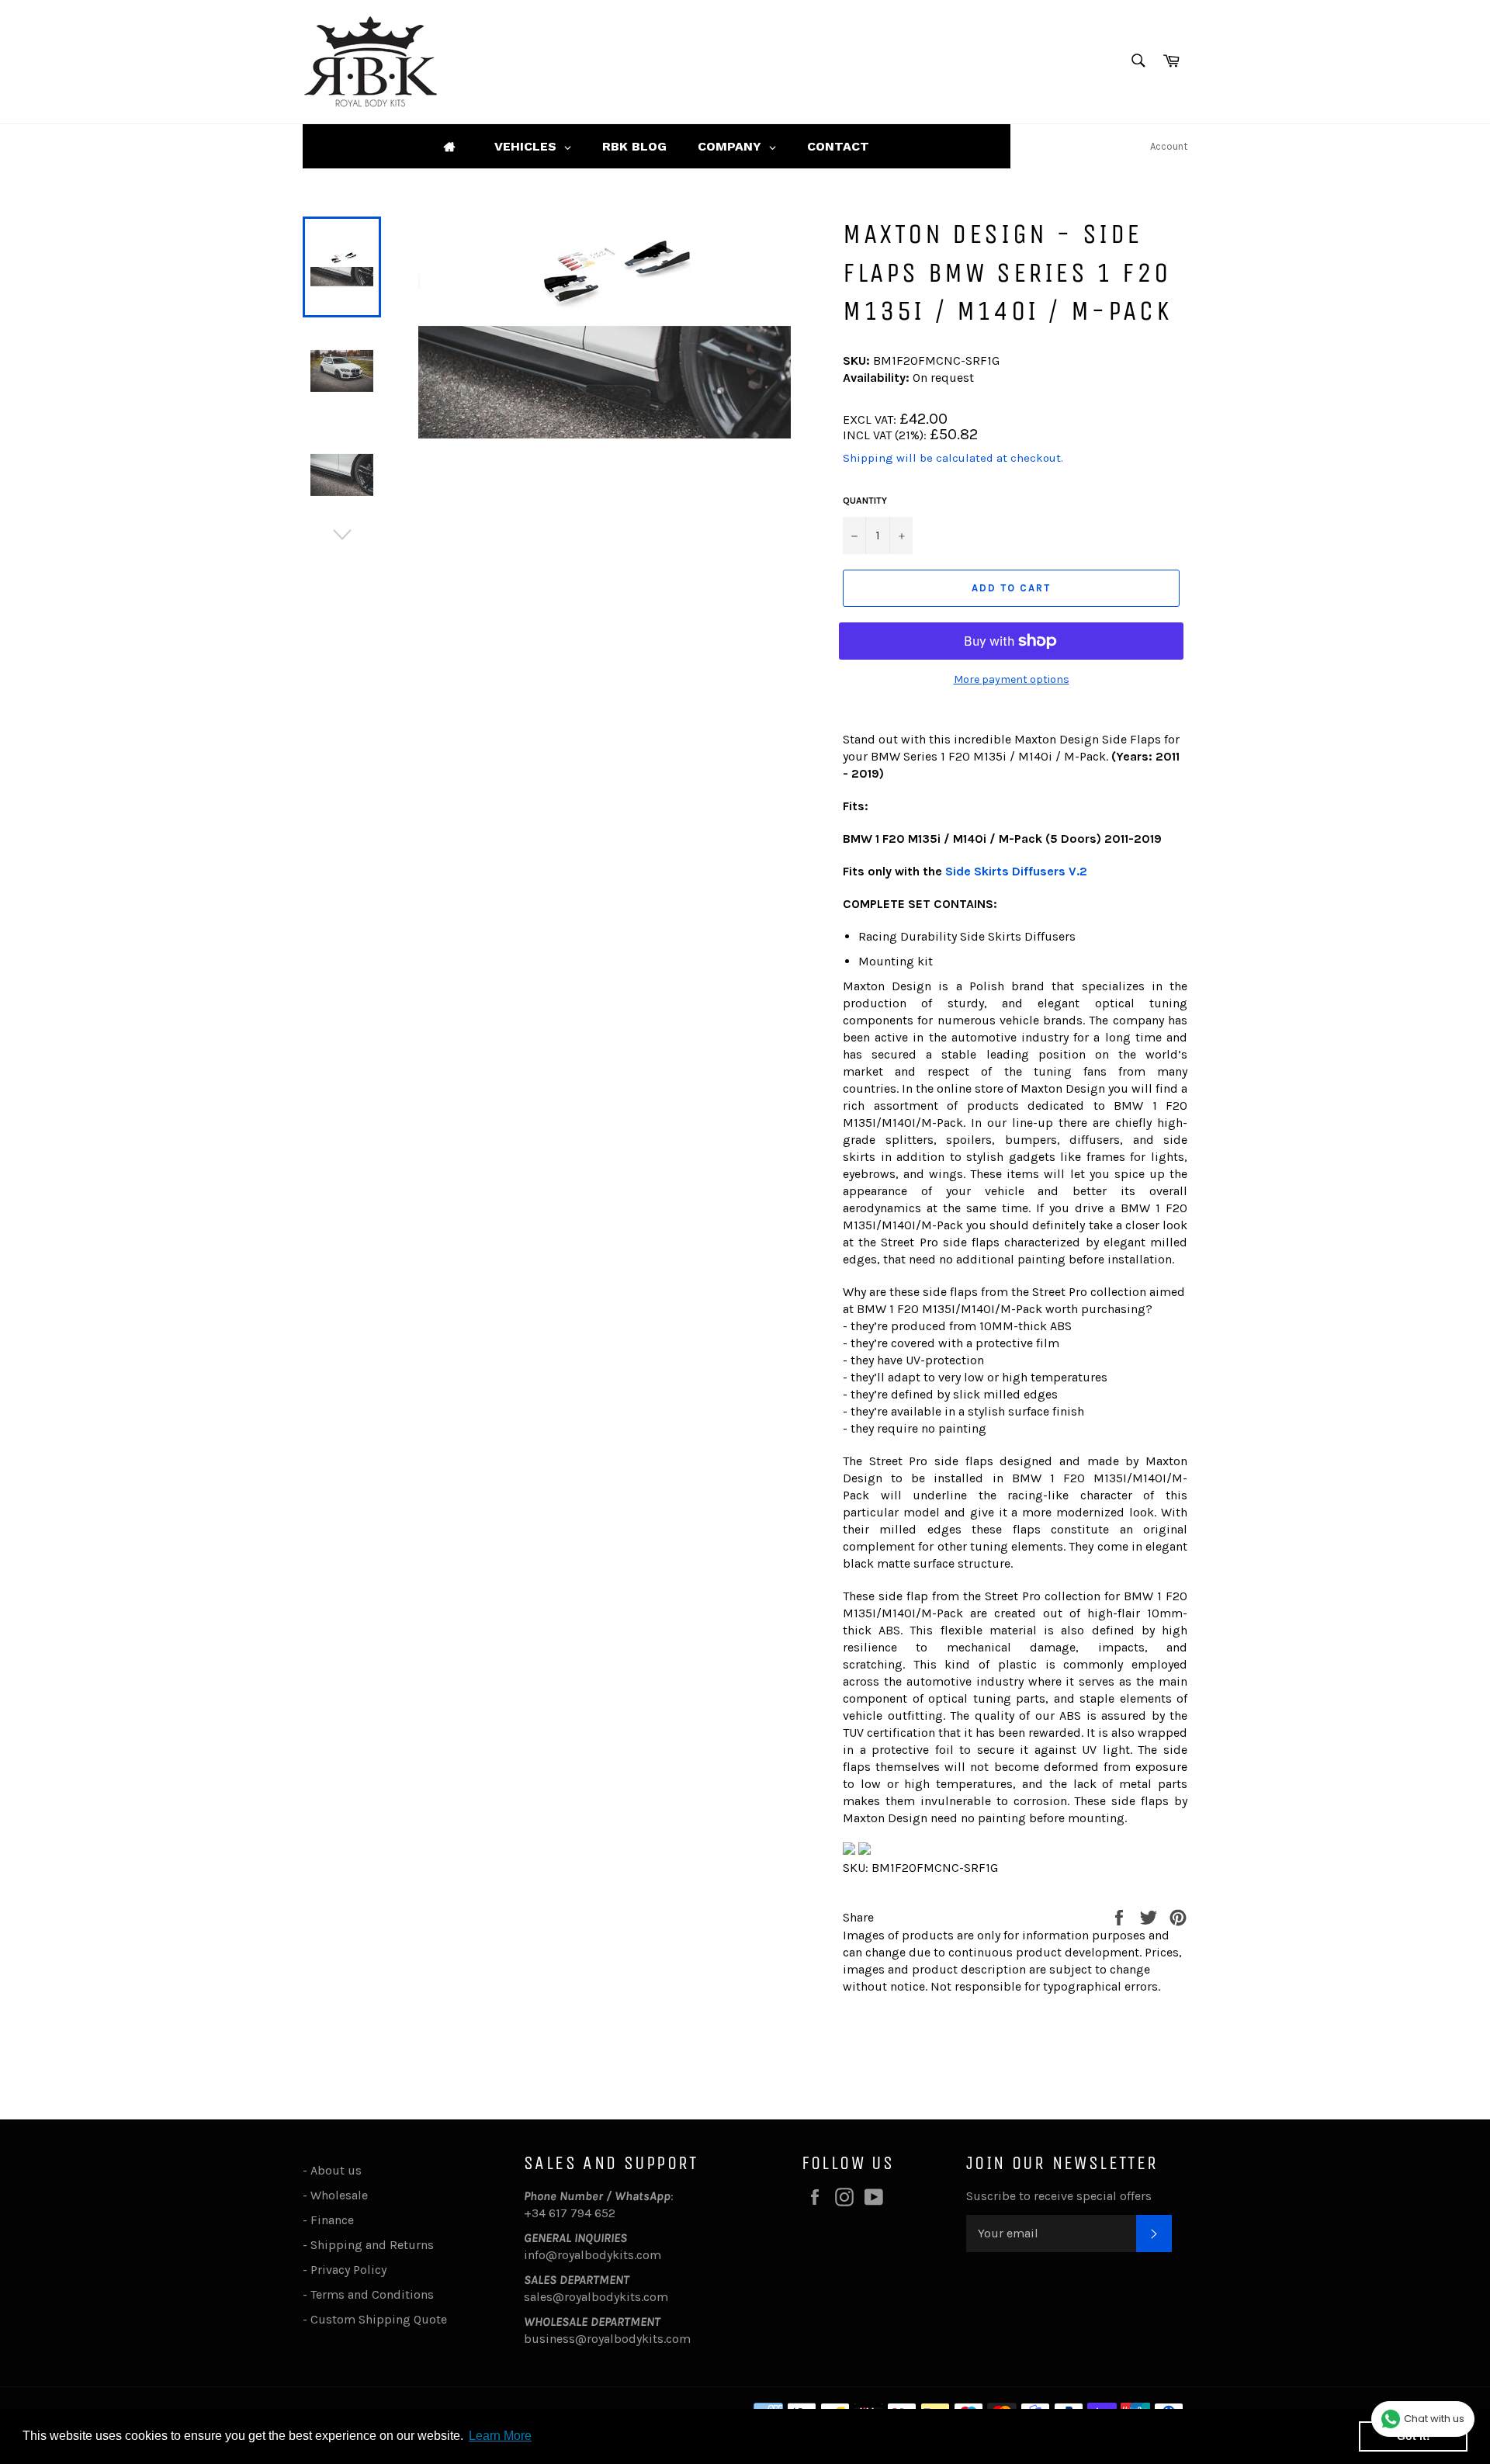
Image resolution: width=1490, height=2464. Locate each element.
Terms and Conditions (372, 2294)
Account (1169, 146)
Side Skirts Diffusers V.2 (1016, 871)
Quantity (865, 501)
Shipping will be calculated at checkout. (953, 458)
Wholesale (342, 2195)
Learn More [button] (500, 2436)
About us (336, 2170)
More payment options (1012, 679)
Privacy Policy (348, 2270)
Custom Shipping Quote (379, 2319)
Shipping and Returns (372, 2245)
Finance (332, 2220)
